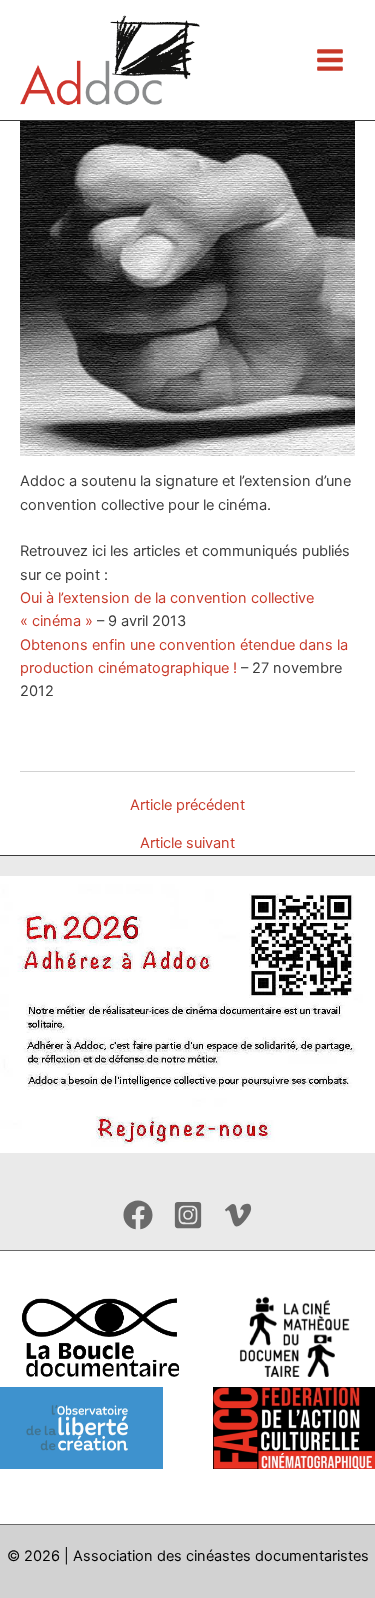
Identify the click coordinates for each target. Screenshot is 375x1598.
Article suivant (187, 843)
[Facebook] (138, 1215)
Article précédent (187, 805)
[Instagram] (188, 1215)
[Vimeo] (238, 1215)
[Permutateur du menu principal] (330, 60)
